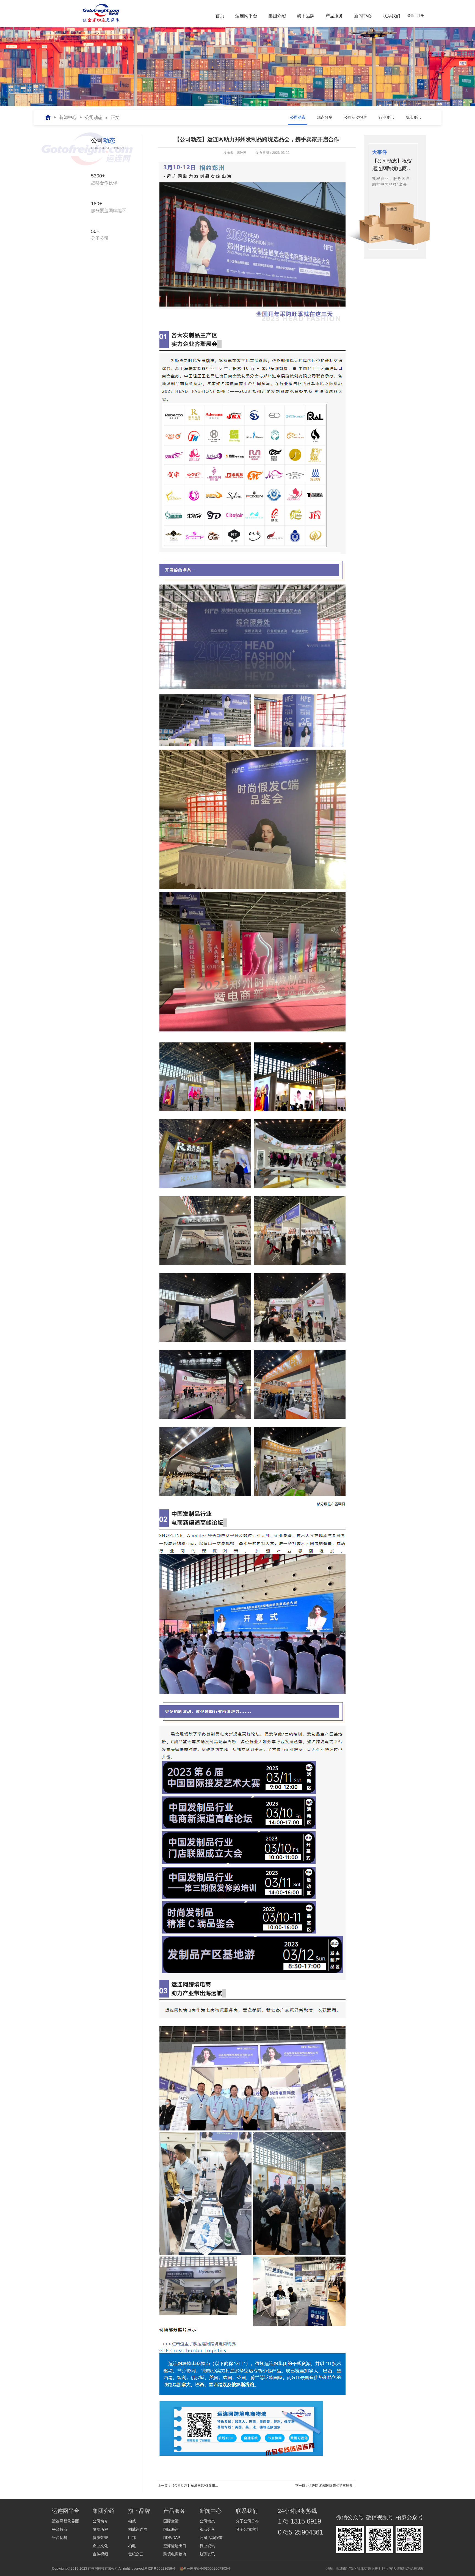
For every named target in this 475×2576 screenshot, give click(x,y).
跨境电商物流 (175, 2554)
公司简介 (100, 2521)
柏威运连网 (138, 2529)
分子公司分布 (247, 2521)
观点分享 (207, 2529)
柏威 (132, 2521)
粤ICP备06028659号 (160, 2569)
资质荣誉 (100, 2538)
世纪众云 (136, 2554)
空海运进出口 (175, 2546)
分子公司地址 (247, 2529)
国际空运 (171, 2521)
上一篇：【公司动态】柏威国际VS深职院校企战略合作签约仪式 (205, 2486)
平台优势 (60, 2538)
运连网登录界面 (65, 2521)
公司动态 (94, 117)
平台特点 (60, 2529)
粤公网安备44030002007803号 (207, 2569)
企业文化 (100, 2546)
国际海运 (171, 2529)
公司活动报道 (211, 2538)
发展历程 (100, 2529)
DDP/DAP (172, 2538)
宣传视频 (100, 2554)
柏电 (132, 2546)
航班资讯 (207, 2554)
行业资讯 (207, 2546)
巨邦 (132, 2538)
